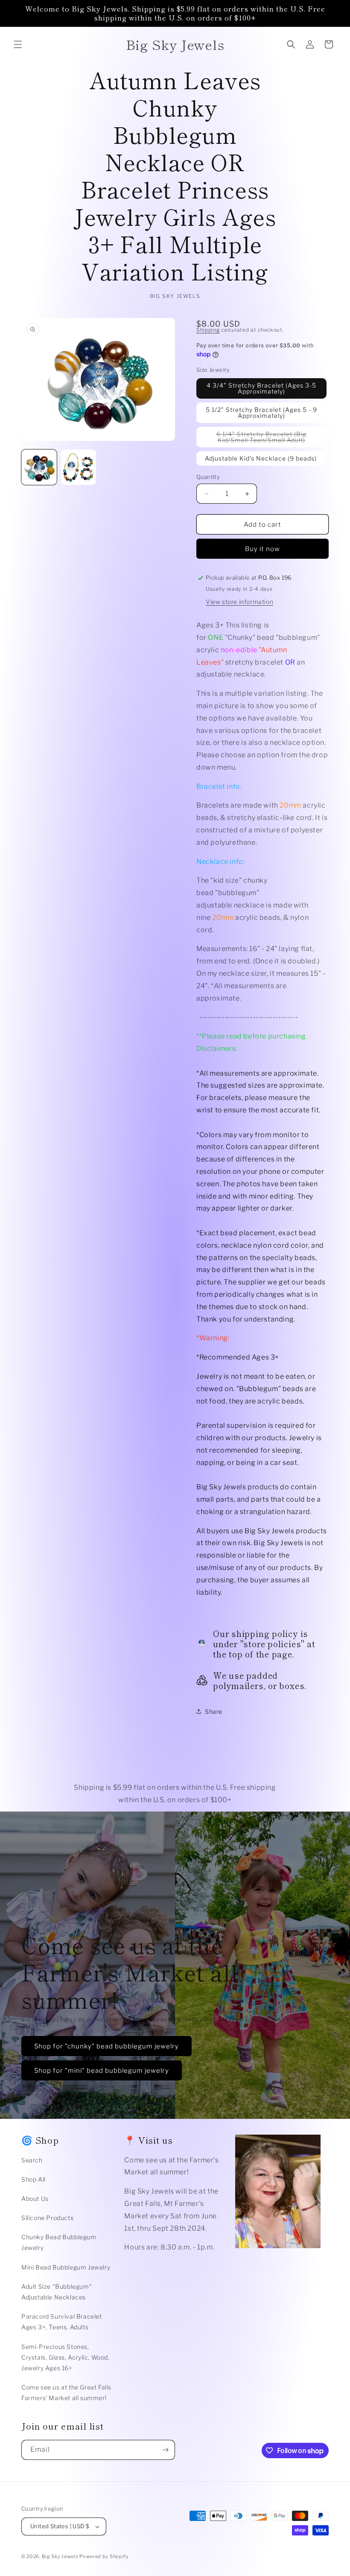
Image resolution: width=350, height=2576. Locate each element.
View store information (239, 602)
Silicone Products (47, 2218)
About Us (35, 2198)
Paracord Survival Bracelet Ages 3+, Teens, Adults (62, 2322)
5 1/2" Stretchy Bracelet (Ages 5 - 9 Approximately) (261, 413)
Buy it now (262, 549)
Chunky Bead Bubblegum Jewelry (59, 2242)
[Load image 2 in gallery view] (79, 467)
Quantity (208, 477)
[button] (18, 44)
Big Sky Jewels (61, 2556)
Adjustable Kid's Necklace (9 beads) (261, 458)
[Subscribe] (165, 2450)
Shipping (208, 330)
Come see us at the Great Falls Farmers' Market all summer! (66, 2392)
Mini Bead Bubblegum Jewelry (66, 2267)
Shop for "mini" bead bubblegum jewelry (102, 2070)
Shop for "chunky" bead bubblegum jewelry (106, 2046)
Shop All (34, 2179)
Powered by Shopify (104, 2556)
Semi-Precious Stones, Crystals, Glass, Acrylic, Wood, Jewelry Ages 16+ (66, 2357)
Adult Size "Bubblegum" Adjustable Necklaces (57, 2292)
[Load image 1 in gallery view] (39, 467)
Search (32, 2160)
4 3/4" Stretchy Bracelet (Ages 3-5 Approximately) (261, 388)
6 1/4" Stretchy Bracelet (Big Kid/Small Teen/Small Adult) (271, 439)
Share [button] (214, 1711)
